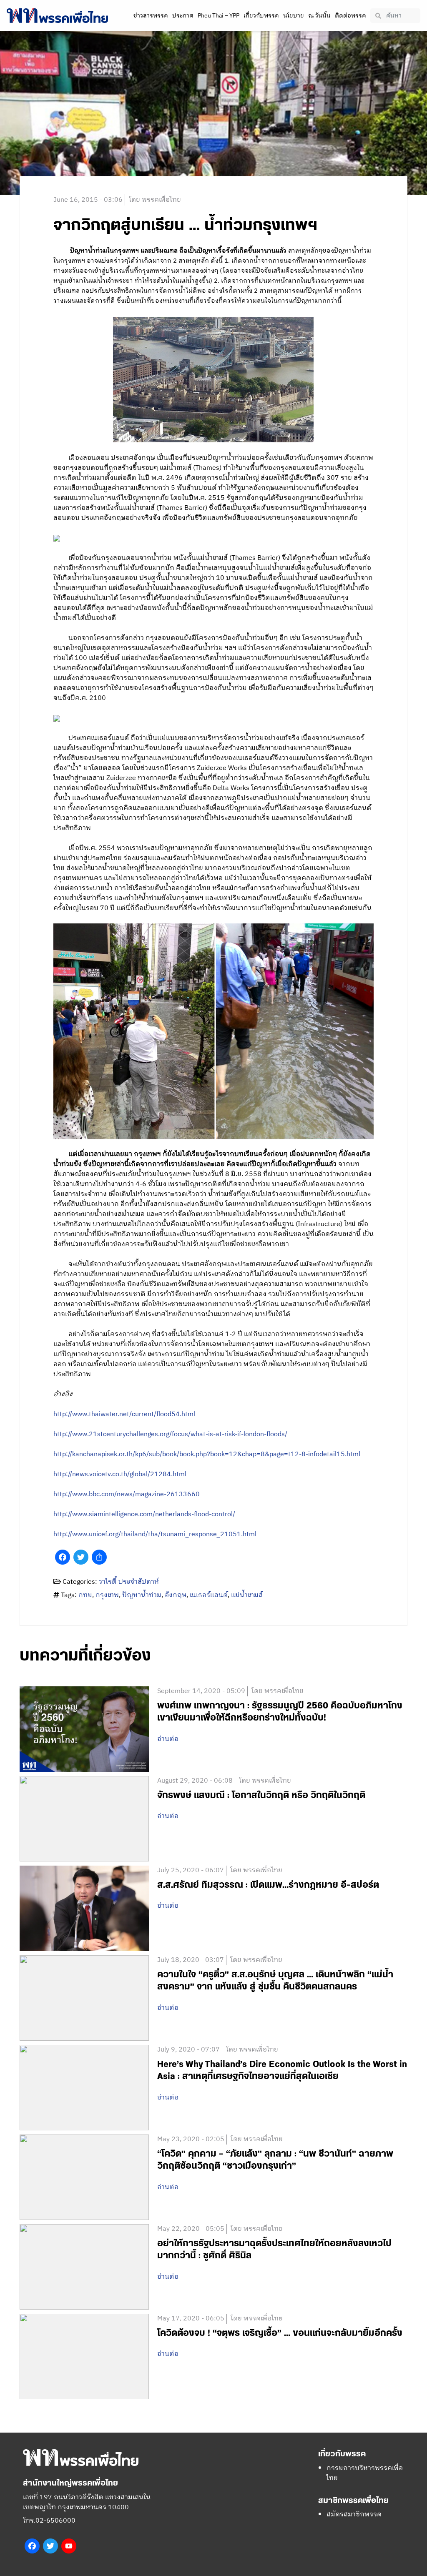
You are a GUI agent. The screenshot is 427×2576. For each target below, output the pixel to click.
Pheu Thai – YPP (219, 16)
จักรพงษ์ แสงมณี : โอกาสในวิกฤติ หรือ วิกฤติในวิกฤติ (261, 1795)
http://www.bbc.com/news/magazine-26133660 (127, 1494)
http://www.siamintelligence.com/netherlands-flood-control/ (144, 1514)
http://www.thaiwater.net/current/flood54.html (124, 1414)
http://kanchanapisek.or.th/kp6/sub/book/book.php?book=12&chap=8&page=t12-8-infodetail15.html (207, 1454)
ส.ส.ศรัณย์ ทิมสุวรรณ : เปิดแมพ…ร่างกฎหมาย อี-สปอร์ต (268, 1885)
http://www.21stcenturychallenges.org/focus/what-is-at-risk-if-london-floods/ (170, 1434)
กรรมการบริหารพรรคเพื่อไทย (365, 2473)
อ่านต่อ (168, 1739)
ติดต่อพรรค (350, 16)
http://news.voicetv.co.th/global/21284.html (120, 1474)
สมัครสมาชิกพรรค (354, 2515)
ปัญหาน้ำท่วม (142, 1595)
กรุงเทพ (107, 1595)
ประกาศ (183, 16)
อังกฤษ (176, 1595)
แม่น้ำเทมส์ (247, 1595)
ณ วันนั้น (319, 16)
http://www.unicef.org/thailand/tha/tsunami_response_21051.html (155, 1534)
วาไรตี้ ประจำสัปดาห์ (129, 1582)
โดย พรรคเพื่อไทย (155, 200)
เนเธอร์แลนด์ (209, 1595)
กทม (85, 1595)
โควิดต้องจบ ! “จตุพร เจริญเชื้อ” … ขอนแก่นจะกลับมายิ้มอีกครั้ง (280, 2333)
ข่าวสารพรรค (151, 16)
